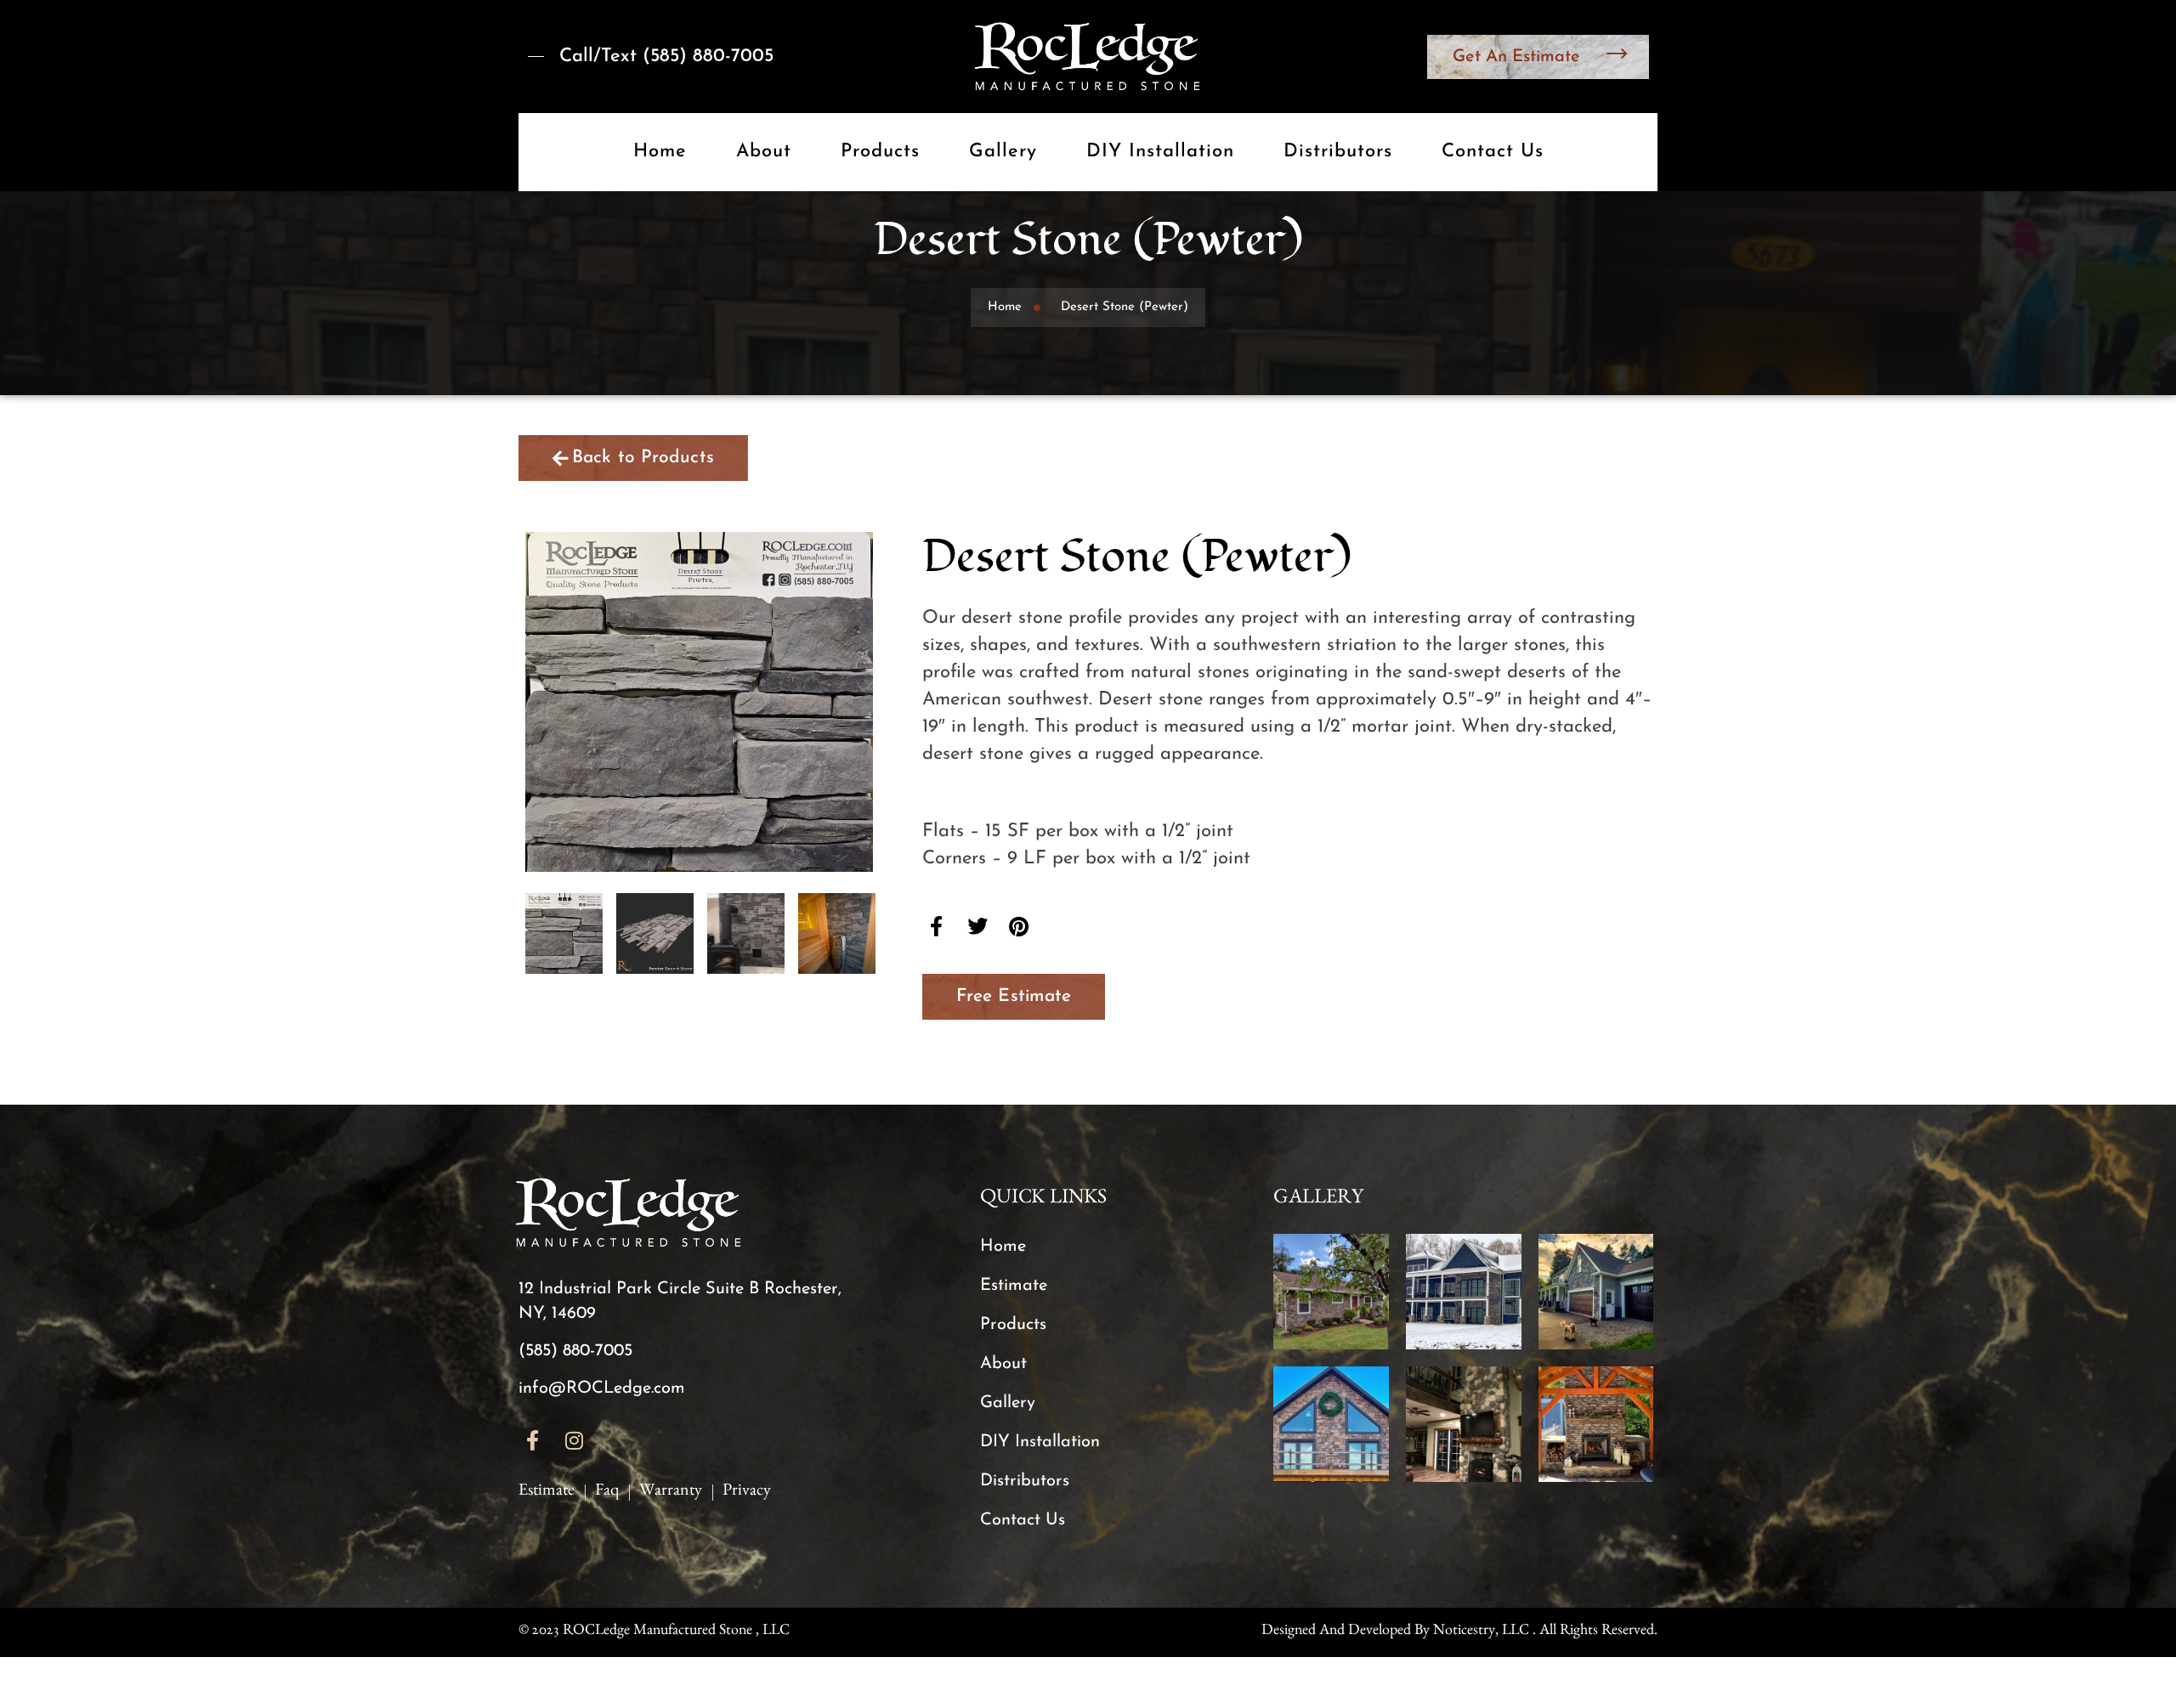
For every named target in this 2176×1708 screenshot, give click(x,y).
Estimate (1014, 1286)
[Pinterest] (1019, 926)
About (764, 152)
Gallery (1003, 152)
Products (880, 152)
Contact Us (1493, 152)
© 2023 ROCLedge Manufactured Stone (635, 1632)
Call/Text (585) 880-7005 (666, 57)
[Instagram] (575, 1441)
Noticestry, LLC (1481, 1632)
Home (660, 152)
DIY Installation (1160, 152)
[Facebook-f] (937, 926)
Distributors (1338, 152)
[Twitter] (978, 926)
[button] (1014, 997)
